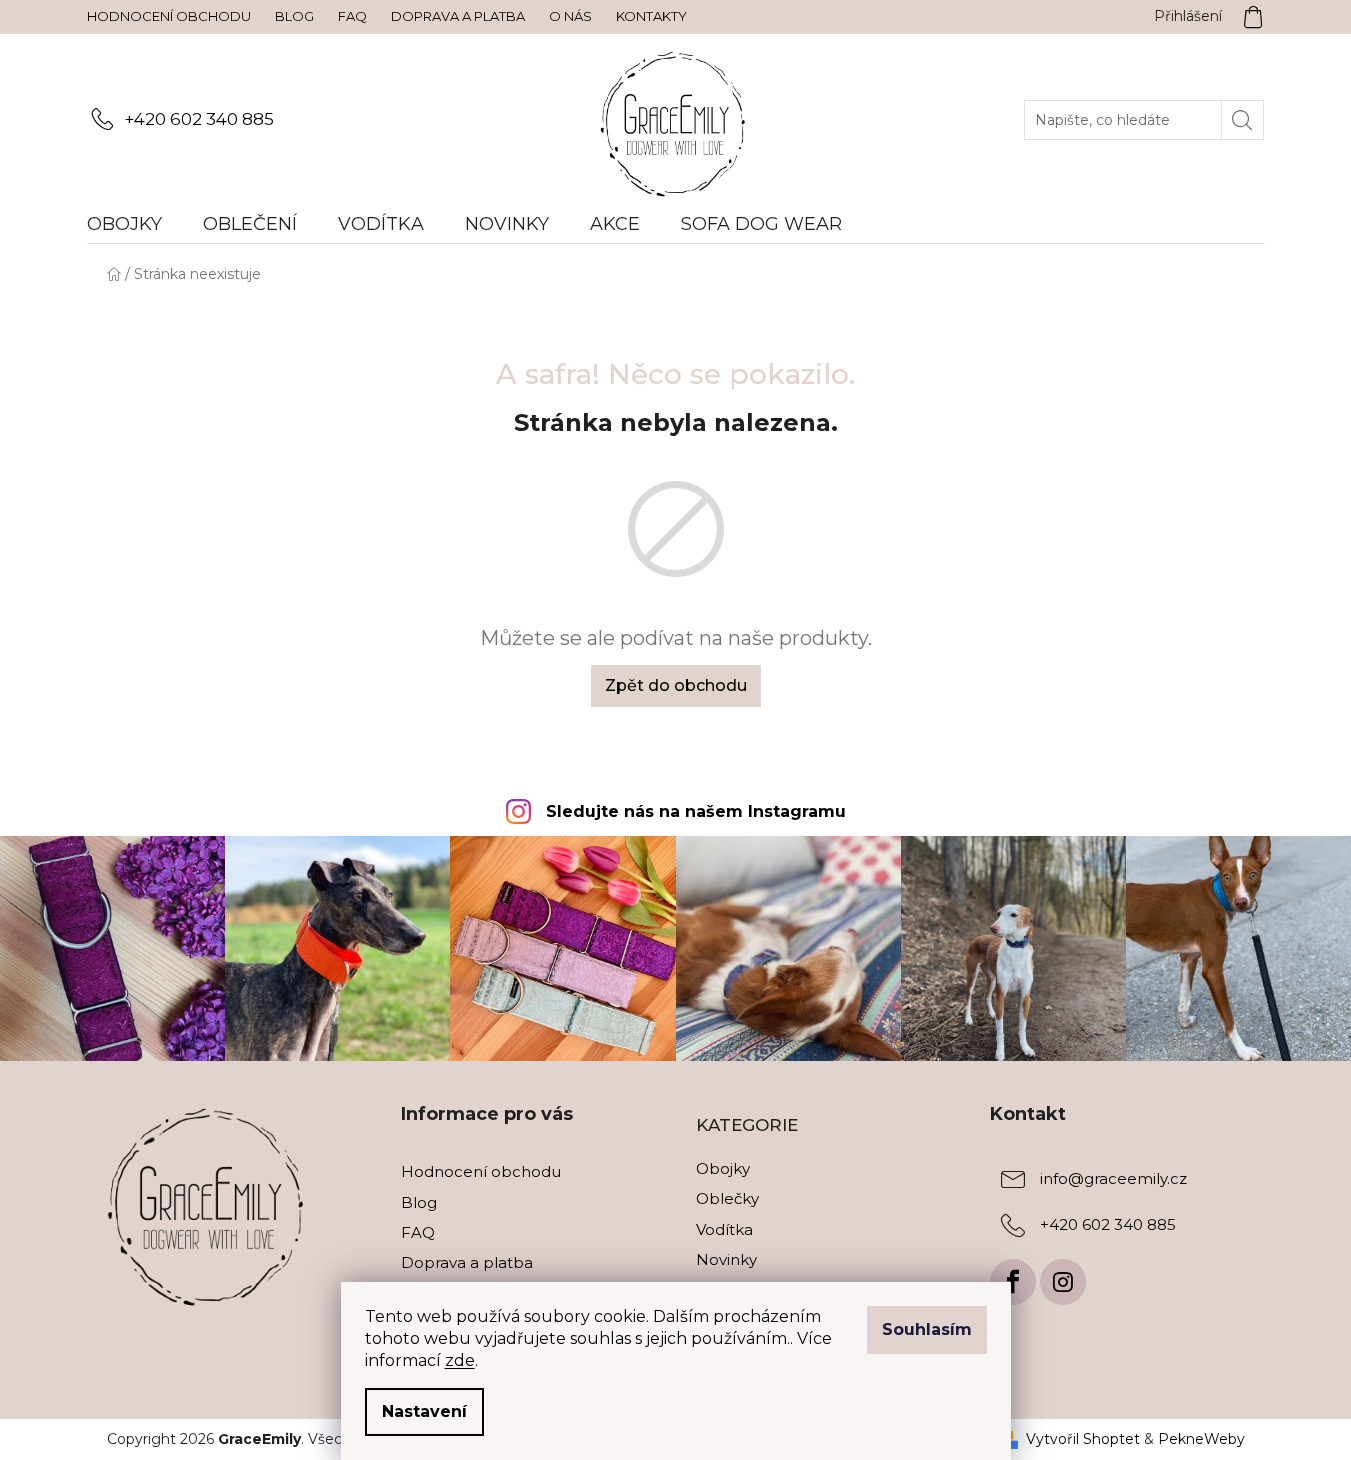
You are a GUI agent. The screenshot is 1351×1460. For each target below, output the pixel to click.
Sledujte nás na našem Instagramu (696, 811)
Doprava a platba (458, 16)
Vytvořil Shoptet (1083, 1439)
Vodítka (724, 1229)
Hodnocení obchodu (169, 16)
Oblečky (727, 1198)
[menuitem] (134, 224)
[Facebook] (1013, 1282)
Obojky (723, 1168)
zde (460, 1360)
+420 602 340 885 (199, 119)
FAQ (352, 16)
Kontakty (651, 16)
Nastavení (424, 1411)
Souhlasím (927, 1329)
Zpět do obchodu (676, 685)
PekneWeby (1201, 1439)
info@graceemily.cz (1113, 1179)
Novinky (726, 1259)
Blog (294, 16)
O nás (570, 16)
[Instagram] (1063, 1282)
